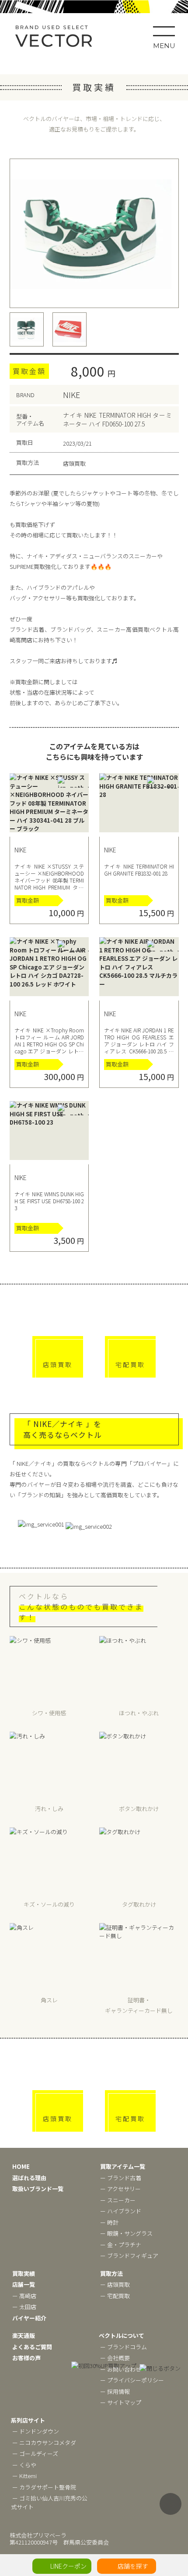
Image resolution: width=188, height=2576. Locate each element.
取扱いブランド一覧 (38, 2189)
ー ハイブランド (121, 2211)
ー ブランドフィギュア (129, 2256)
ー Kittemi (24, 2476)
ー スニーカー (118, 2200)
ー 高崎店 (24, 2296)
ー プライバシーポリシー (132, 2380)
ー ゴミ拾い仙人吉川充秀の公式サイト (49, 2502)
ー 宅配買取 (115, 2296)
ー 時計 (109, 2222)
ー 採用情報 (115, 2391)
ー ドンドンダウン (36, 2431)
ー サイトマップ (121, 2402)
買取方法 (111, 2273)
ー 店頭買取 (115, 2284)
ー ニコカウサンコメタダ (44, 2443)
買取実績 (24, 2273)
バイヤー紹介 (29, 2318)
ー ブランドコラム (124, 2347)
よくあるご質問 (32, 2347)
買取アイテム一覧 (123, 2166)
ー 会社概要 (115, 2358)
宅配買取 (130, 1364)
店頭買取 (58, 1364)
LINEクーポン (68, 2566)
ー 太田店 (24, 2307)
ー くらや (24, 2465)
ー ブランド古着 (121, 2178)
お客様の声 (26, 2358)
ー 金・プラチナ (121, 2245)
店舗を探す (133, 2566)
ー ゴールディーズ (35, 2453)
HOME (21, 2166)
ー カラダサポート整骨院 (44, 2487)
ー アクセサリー (120, 2189)
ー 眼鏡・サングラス (126, 2233)
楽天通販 (24, 2335)
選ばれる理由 (29, 2178)
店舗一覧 (24, 2284)
